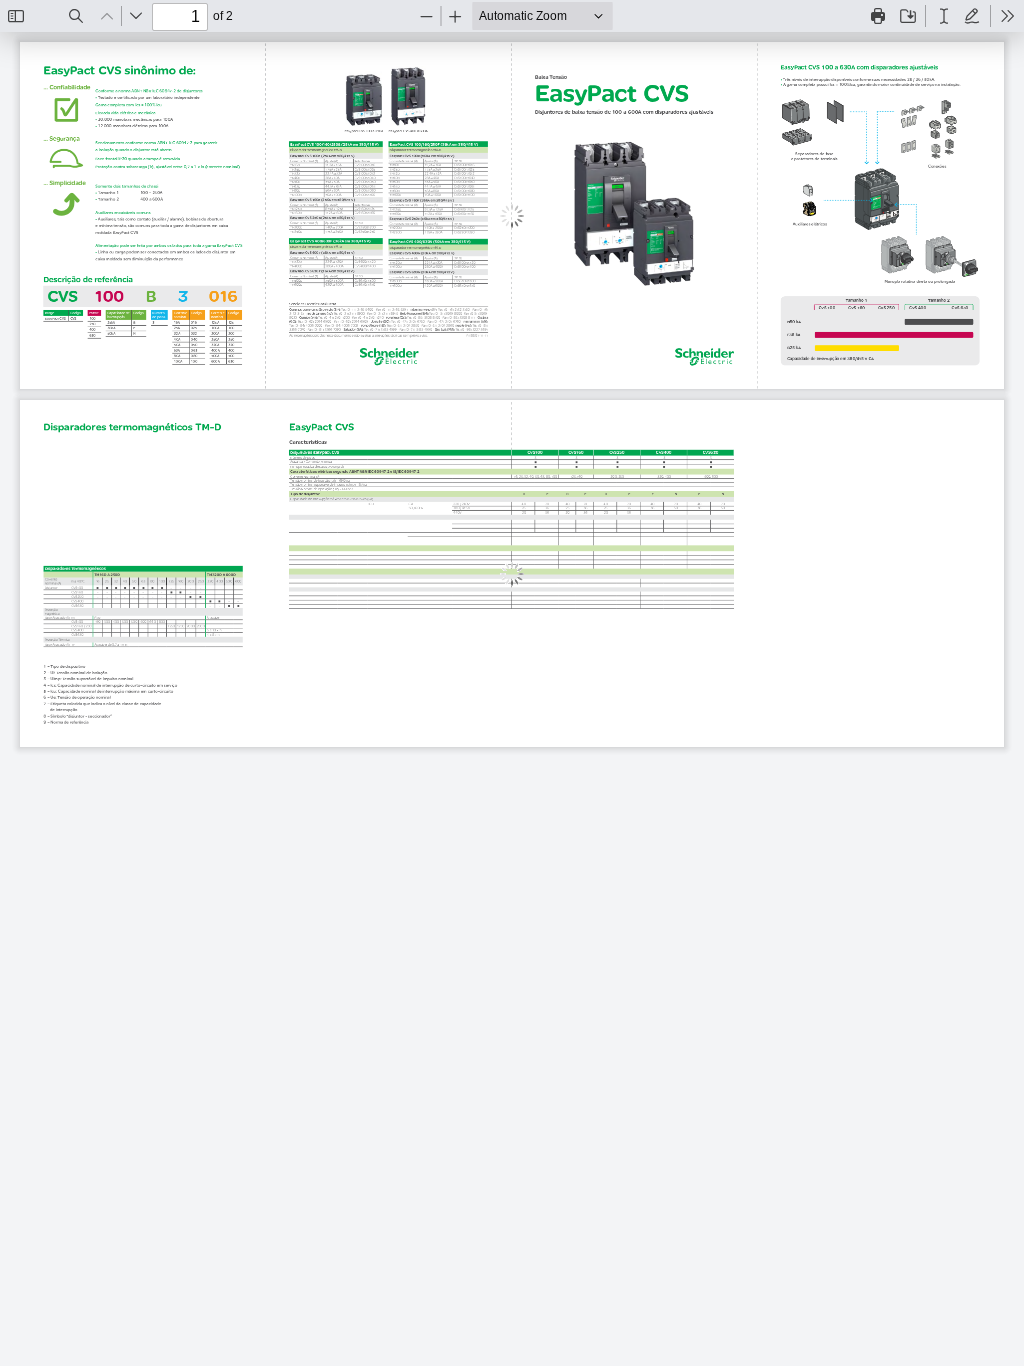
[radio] (944, 16)
